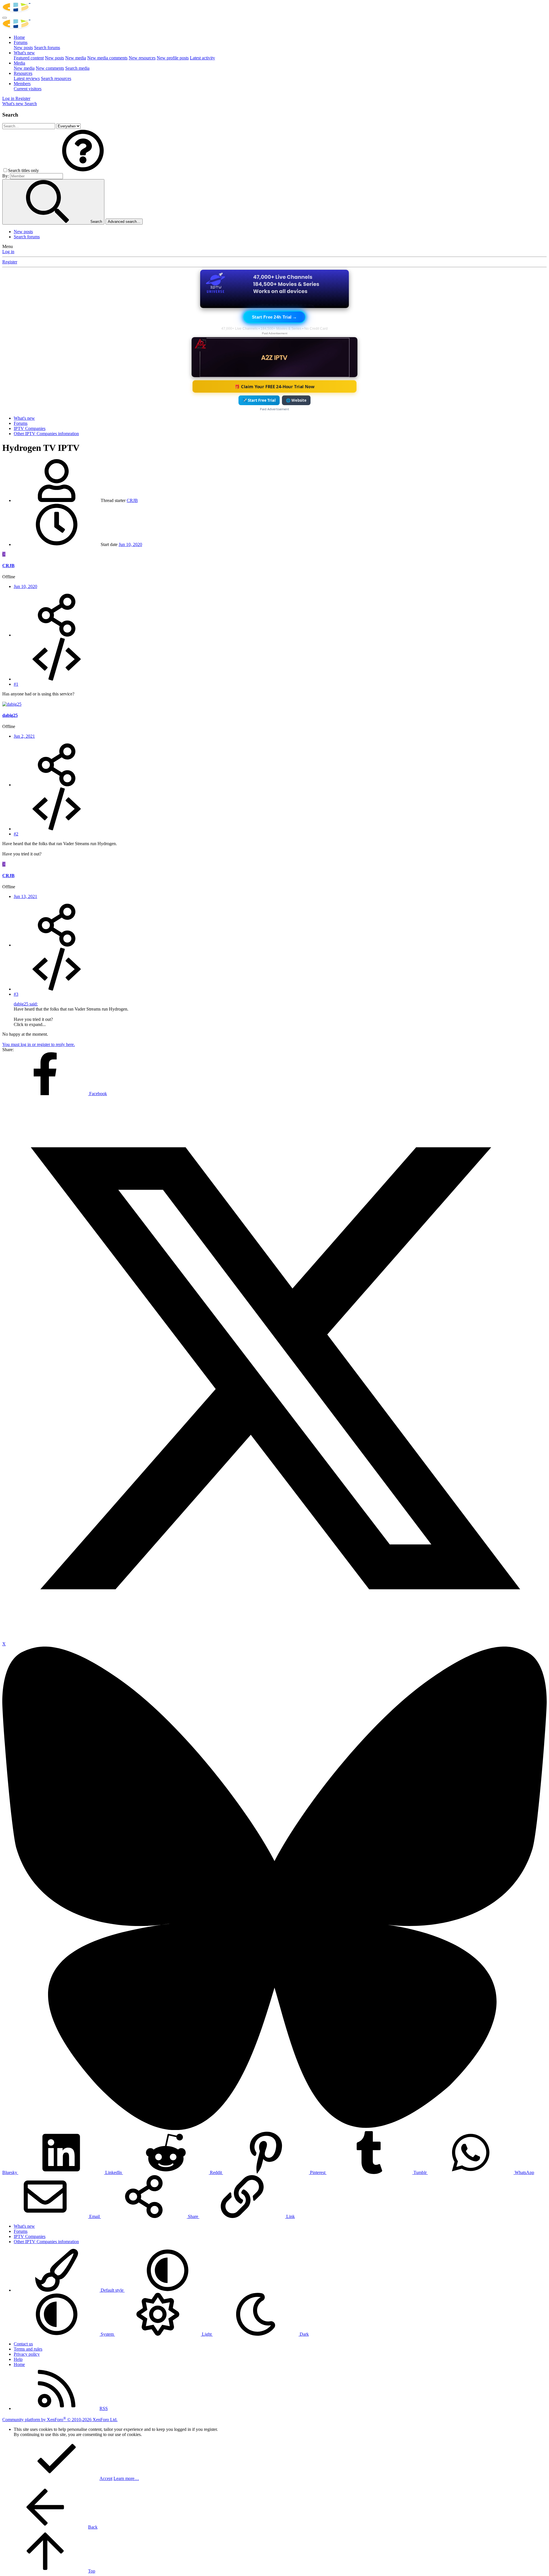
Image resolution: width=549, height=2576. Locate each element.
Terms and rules (28, 2349)
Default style (112, 2290)
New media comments (107, 58)
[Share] (57, 635)
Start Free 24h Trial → (274, 317)
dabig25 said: (26, 1004)
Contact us (23, 2344)
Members (22, 84)
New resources (142, 58)
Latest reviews (27, 78)
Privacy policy (27, 2354)
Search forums (47, 48)
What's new (24, 53)
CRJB (132, 500)
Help (18, 2359)
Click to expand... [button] (30, 1024)
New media (76, 58)
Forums (21, 42)
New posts (23, 48)
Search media (77, 68)
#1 (16, 684)
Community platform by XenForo (60, 2420)
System (107, 2334)
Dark (304, 2334)
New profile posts (173, 58)
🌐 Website (296, 400)
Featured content (29, 58)
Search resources (56, 78)
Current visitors (28, 89)
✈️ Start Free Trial (259, 400)
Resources (23, 73)
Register (10, 262)
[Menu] (5, 18)
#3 (16, 994)
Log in (8, 252)
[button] (83, 170)
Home (19, 37)
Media (19, 63)
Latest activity (202, 58)
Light (207, 2334)
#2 (16, 834)
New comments (50, 68)
